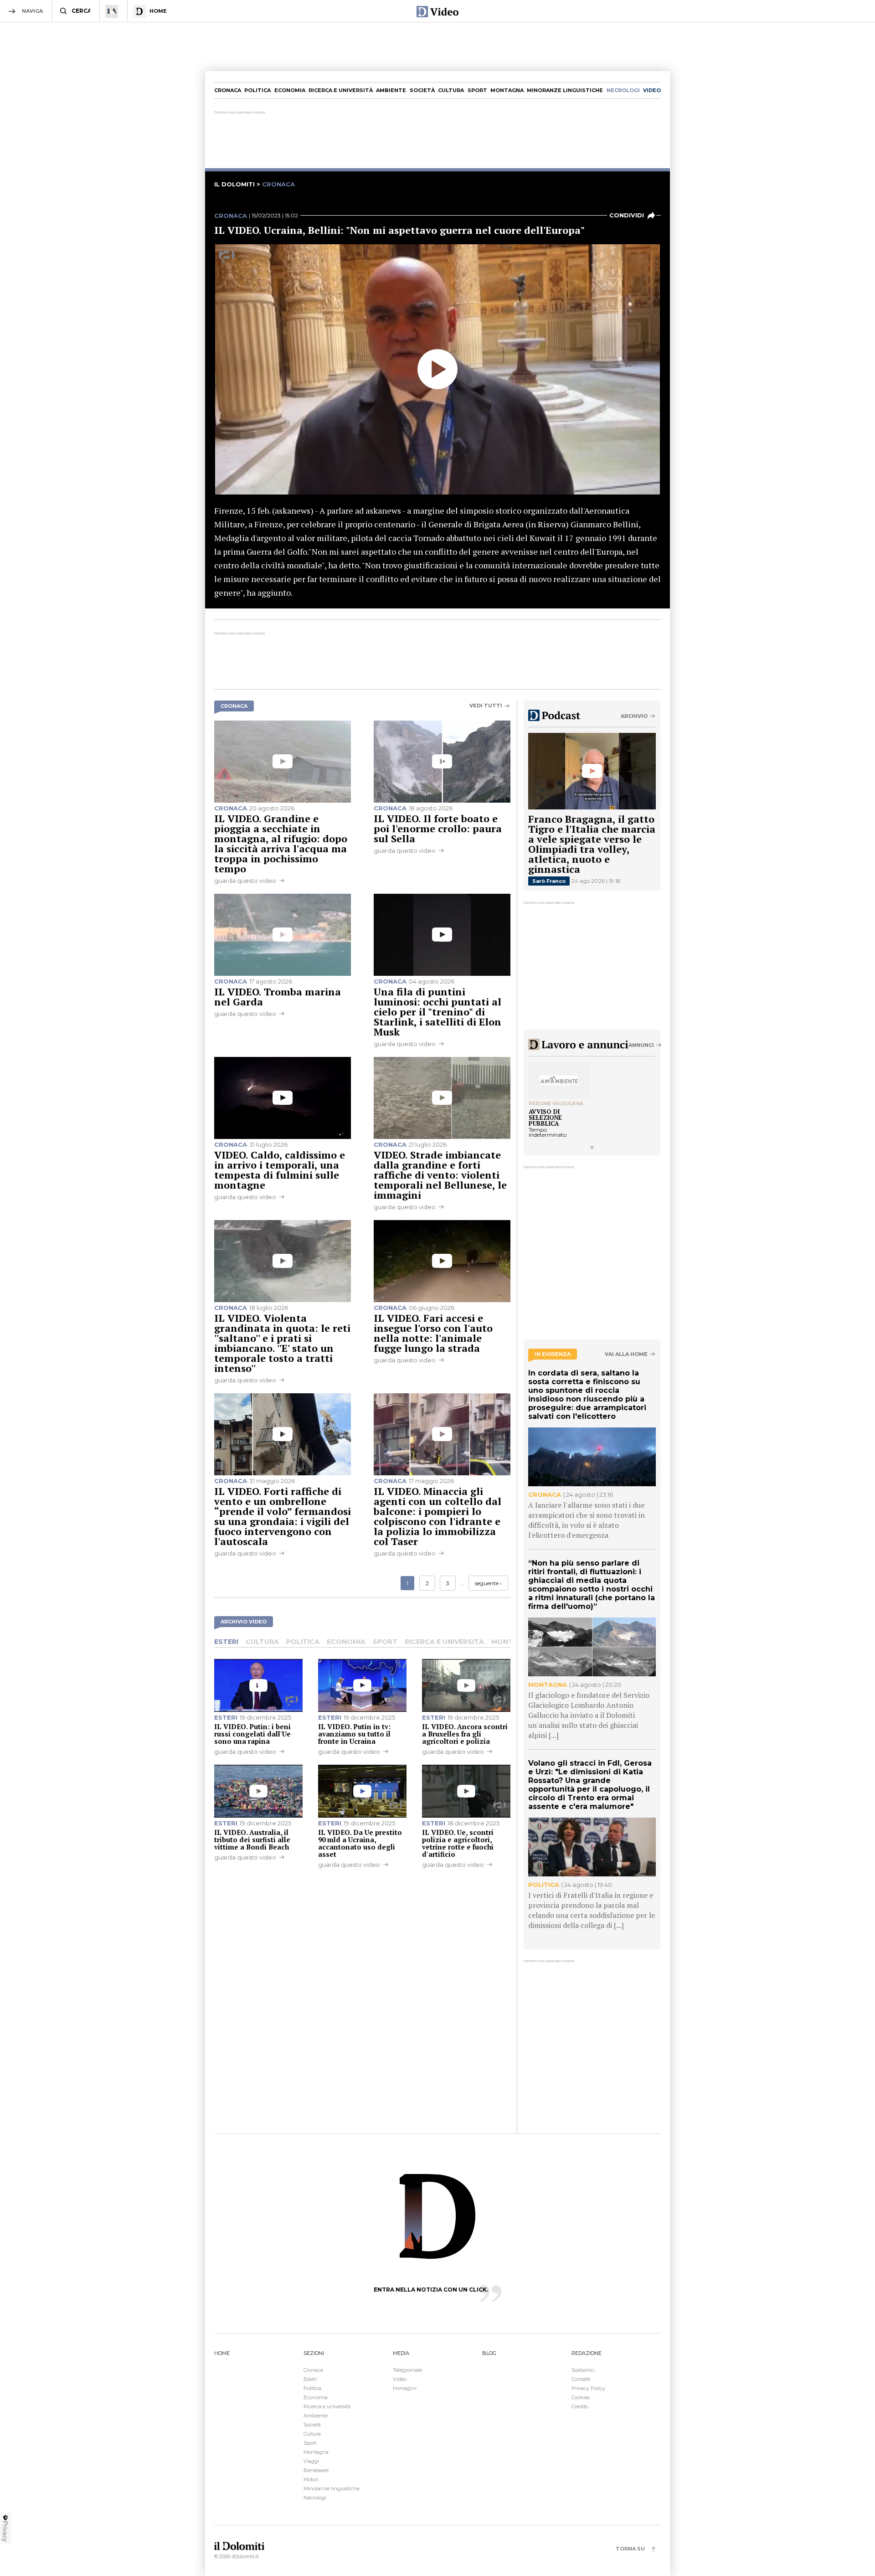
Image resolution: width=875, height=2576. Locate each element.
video (652, 90)
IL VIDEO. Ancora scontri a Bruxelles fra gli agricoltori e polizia (465, 1734)
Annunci (641, 1045)
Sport (477, 90)
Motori (311, 2479)
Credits (580, 2406)
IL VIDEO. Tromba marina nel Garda (278, 997)
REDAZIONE (587, 2353)
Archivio (634, 716)
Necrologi (315, 2498)
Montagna (507, 90)
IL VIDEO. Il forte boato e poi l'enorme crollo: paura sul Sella (438, 828)
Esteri (226, 1642)
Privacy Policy (588, 2388)
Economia (290, 90)
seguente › (488, 1583)
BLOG (489, 2353)
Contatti (581, 2379)
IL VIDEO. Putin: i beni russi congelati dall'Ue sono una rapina (252, 1734)
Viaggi (311, 2461)
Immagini (405, 2388)
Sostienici (583, 2370)
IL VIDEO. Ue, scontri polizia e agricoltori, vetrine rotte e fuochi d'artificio (458, 1843)
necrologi (623, 90)
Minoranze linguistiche (565, 90)
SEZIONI (314, 2353)
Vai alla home (626, 1354)
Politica (257, 90)
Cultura (451, 90)
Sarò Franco (549, 881)
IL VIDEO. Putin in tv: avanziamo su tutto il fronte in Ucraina (354, 1734)
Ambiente (391, 90)
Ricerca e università (341, 90)
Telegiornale (407, 2370)
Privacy (5, 2531)
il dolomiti (234, 184)
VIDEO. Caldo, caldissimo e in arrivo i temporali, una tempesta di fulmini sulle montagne (280, 1170)
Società (422, 90)
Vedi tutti (486, 706)
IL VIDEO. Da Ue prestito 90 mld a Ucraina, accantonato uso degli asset (360, 1843)
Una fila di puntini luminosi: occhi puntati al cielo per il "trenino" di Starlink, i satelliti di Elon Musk (437, 1012)
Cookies (581, 2397)
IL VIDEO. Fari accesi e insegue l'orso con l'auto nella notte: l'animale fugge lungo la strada (433, 1333)
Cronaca (228, 90)
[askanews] (227, 257)
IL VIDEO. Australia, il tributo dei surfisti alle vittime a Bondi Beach (252, 1839)
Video (400, 2379)
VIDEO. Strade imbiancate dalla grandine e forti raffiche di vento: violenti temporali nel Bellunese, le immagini (440, 1175)
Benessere (316, 2470)
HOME (222, 2353)
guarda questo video (245, 881)
